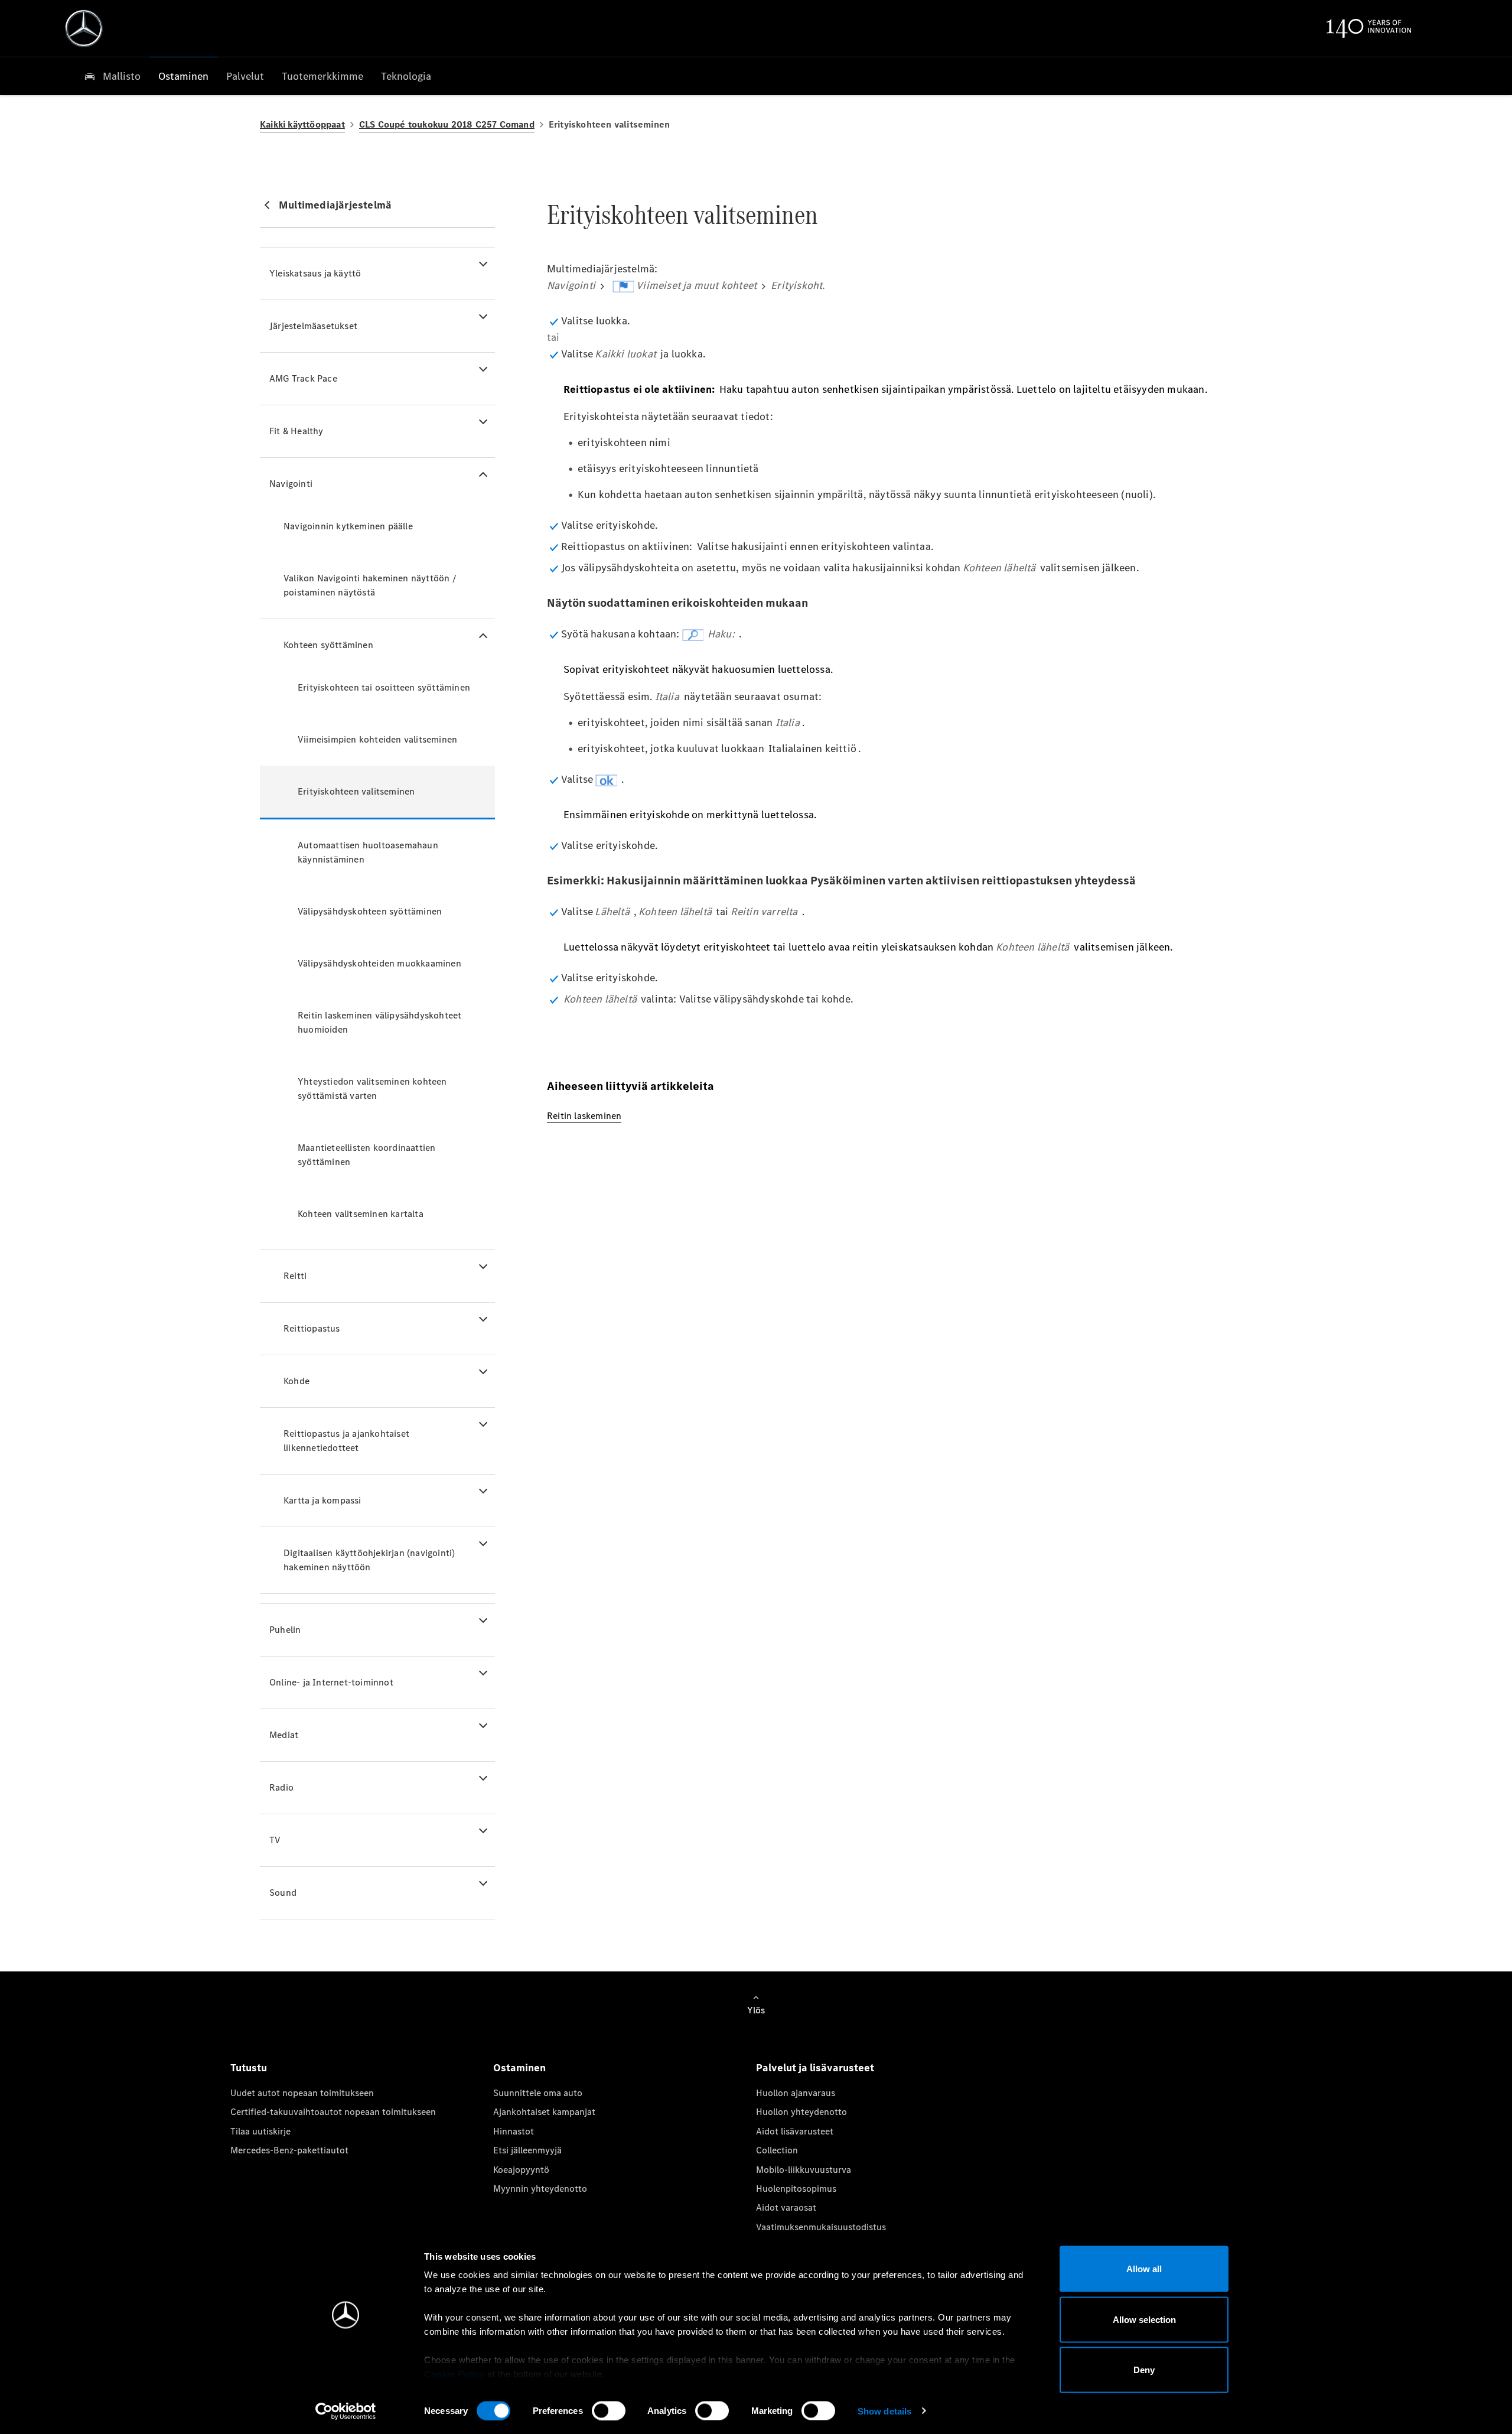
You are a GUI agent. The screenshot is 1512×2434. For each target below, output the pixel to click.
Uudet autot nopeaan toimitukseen (302, 2093)
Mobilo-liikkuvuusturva (804, 2170)
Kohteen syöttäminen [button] (328, 645)
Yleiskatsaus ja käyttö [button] (315, 273)
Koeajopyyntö (521, 2170)
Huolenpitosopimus (796, 2189)
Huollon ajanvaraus (796, 2093)
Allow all (1144, 2269)
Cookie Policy (454, 2374)
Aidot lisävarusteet (795, 2131)
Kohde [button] (296, 1381)
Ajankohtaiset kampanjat (544, 2112)
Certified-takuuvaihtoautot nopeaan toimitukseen (333, 2112)
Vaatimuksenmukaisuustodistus (821, 2227)
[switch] (609, 2410)
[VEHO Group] (84, 28)
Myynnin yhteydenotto (540, 2189)
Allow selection (1144, 2319)
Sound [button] (283, 1893)
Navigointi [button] (291, 484)
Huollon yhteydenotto (801, 2112)
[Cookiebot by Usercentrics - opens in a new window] (346, 2411)
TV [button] (275, 1840)
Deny (1144, 2370)
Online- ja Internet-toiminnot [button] (331, 1682)
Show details (884, 2411)
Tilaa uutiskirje (260, 2131)
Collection (777, 2150)
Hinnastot (514, 2131)
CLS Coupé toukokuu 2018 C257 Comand (447, 124)
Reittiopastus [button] (312, 1328)
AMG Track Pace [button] (303, 378)
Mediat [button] (284, 1735)
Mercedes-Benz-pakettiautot (289, 2150)
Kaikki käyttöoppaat (302, 124)
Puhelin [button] (285, 1630)
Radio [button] (281, 1787)
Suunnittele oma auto (538, 2093)
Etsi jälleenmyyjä (527, 2150)
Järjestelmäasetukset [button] (313, 326)
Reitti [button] (295, 1276)
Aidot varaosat (786, 2207)
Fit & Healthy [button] (296, 431)
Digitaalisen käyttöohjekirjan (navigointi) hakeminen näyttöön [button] (369, 1560)
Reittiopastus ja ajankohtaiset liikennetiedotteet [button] (346, 1441)
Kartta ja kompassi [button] (322, 1500)
